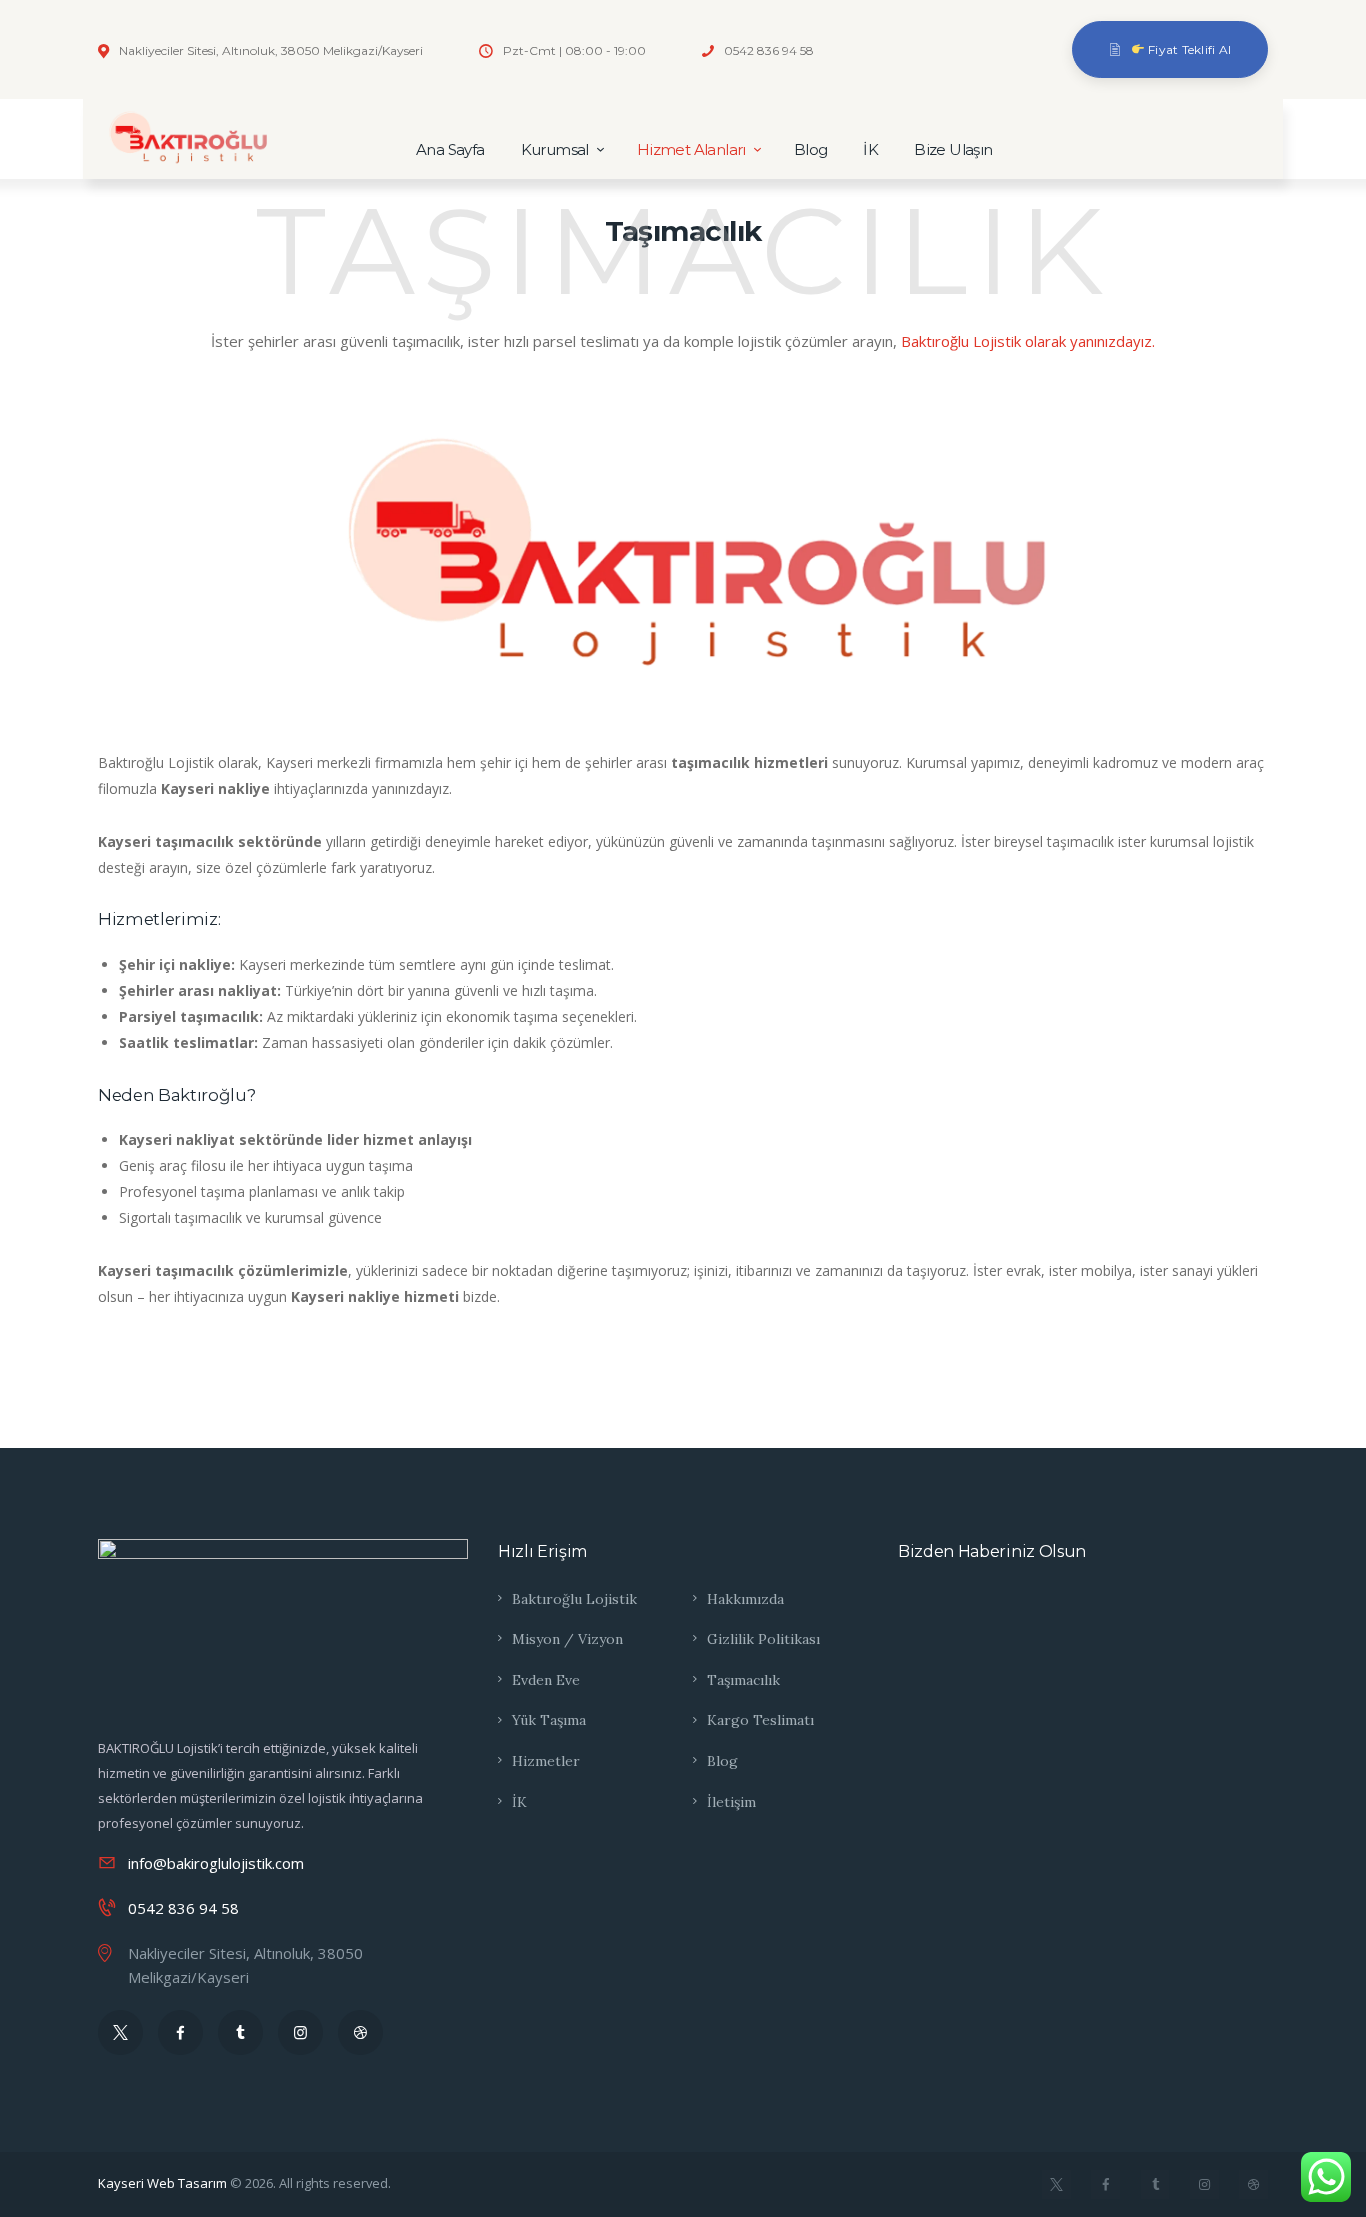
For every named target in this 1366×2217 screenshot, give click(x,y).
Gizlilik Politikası (763, 1639)
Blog (722, 1761)
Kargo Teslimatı (760, 1720)
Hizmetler (546, 1761)
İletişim (731, 1802)
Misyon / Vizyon (567, 1639)
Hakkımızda (745, 1599)
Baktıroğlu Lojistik (574, 1599)
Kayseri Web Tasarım (162, 2183)
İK (519, 1802)
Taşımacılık (743, 1680)
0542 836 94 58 (183, 1908)
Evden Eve (546, 1680)
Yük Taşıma (549, 1720)
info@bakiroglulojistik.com (216, 1863)
